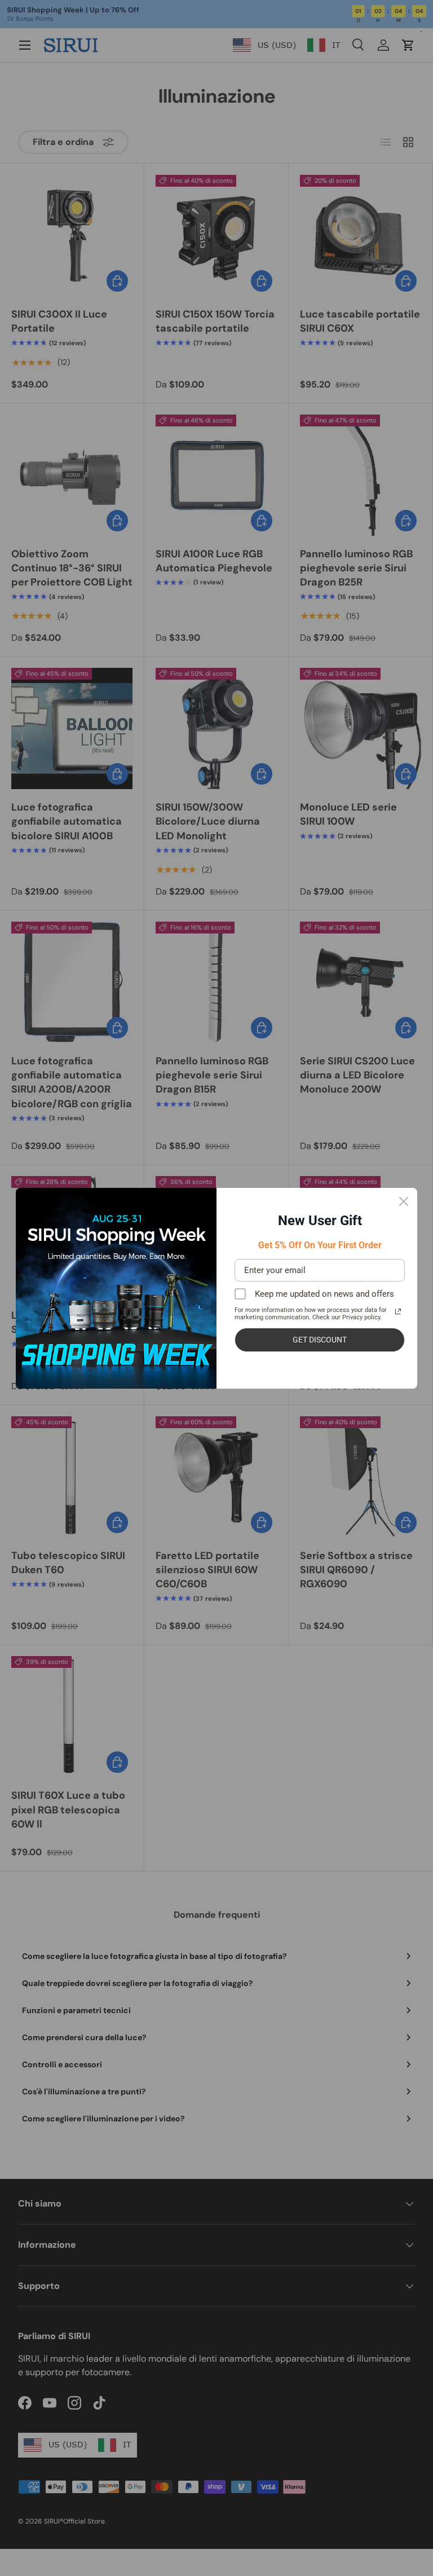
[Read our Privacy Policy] (398, 1311)
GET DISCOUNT (320, 1340)
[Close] (404, 1201)
